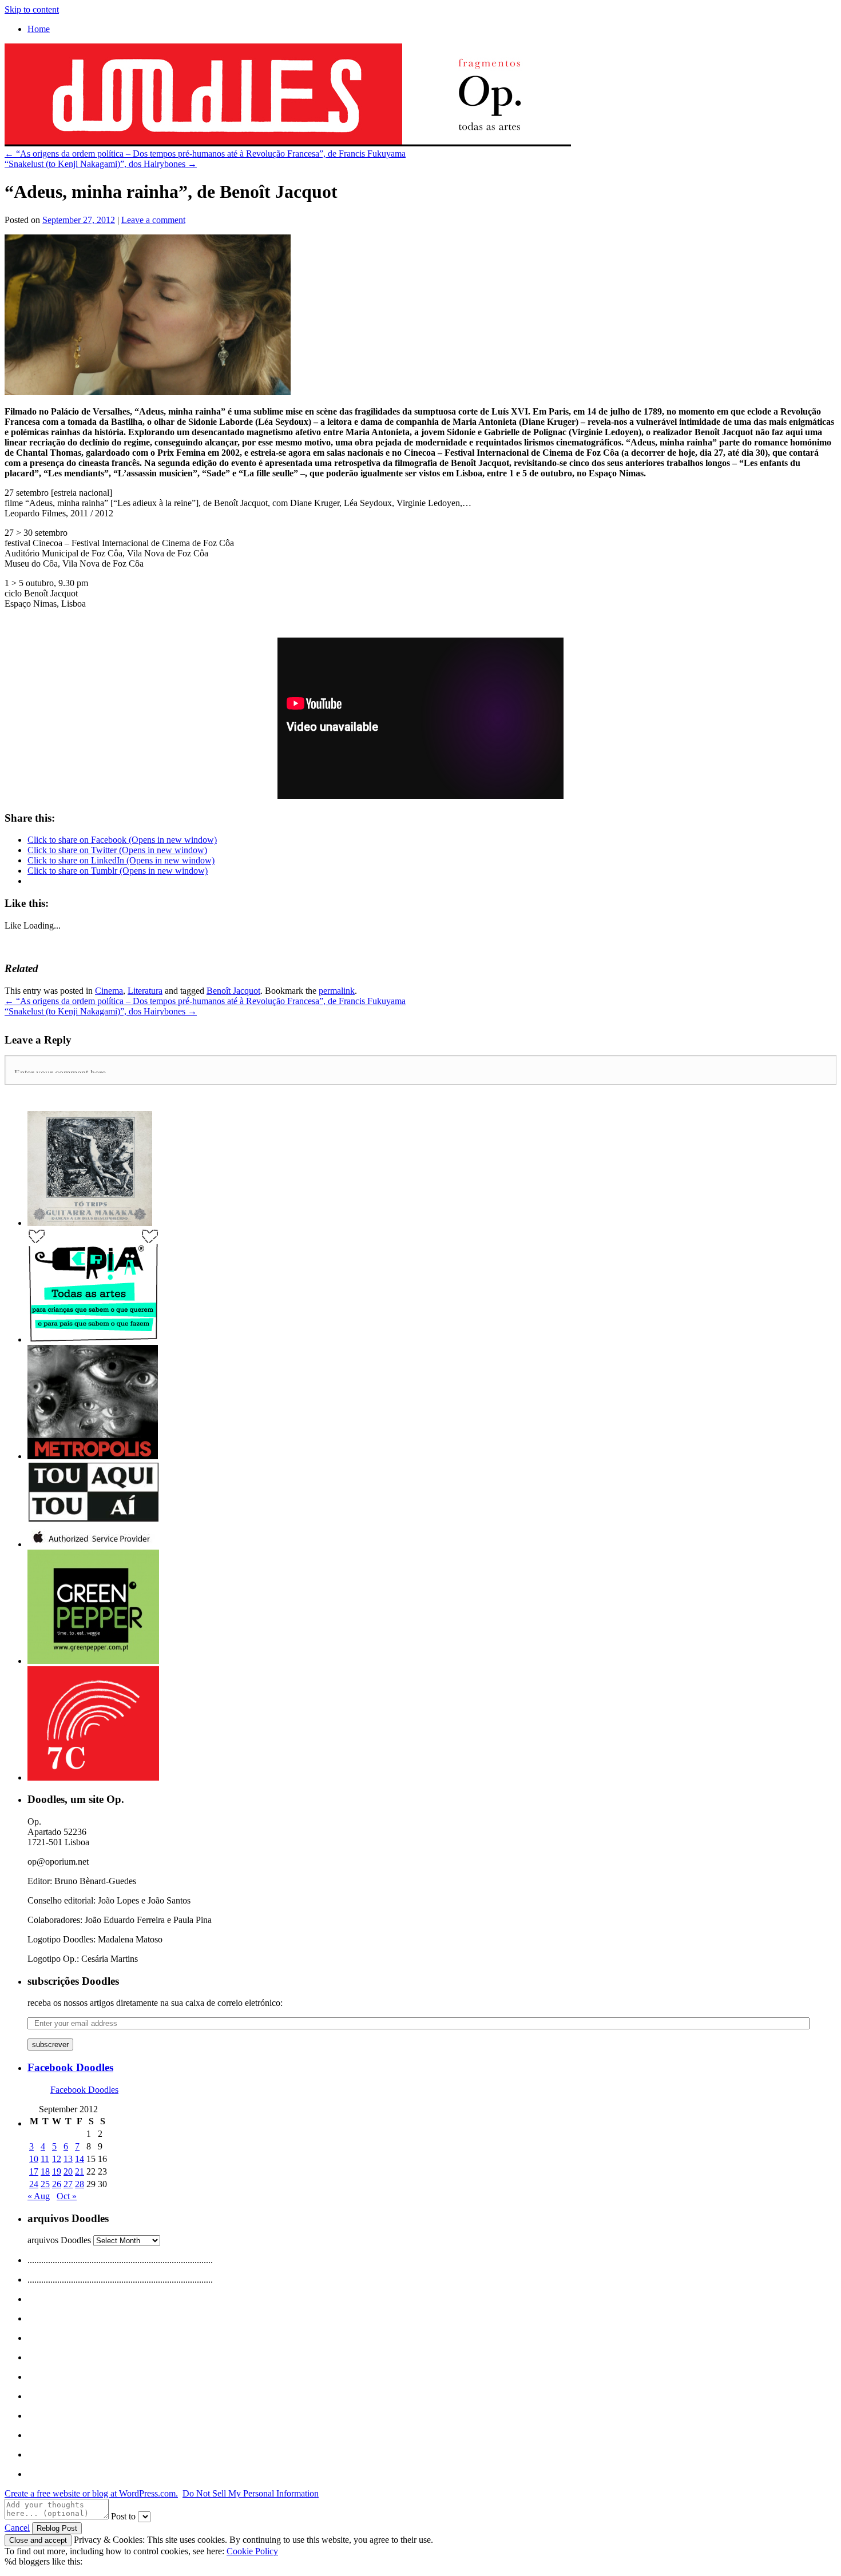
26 (57, 2184)
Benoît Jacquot (233, 991)
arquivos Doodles (59, 2240)
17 (34, 2171)
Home (39, 29)
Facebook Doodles (70, 2067)
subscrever (50, 2045)
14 (80, 2159)
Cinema (109, 991)
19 (57, 2171)
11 (45, 2159)
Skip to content (32, 9)
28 (80, 2184)
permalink (337, 991)
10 (34, 2159)
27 (68, 2184)
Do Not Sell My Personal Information (251, 2493)
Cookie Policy (252, 2551)
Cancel (17, 2528)
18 (45, 2171)
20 (68, 2171)
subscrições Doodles (73, 1981)
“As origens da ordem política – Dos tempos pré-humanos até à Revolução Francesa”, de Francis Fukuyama (205, 154)
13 (68, 2159)
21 (80, 2171)
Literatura (145, 991)
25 (45, 2184)
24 (34, 2184)
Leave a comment (153, 220)
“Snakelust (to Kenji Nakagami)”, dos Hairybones (101, 164)
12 (57, 2159)
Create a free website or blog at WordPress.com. (91, 2493)
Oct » (67, 2196)
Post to (123, 2516)
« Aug (39, 2196)
